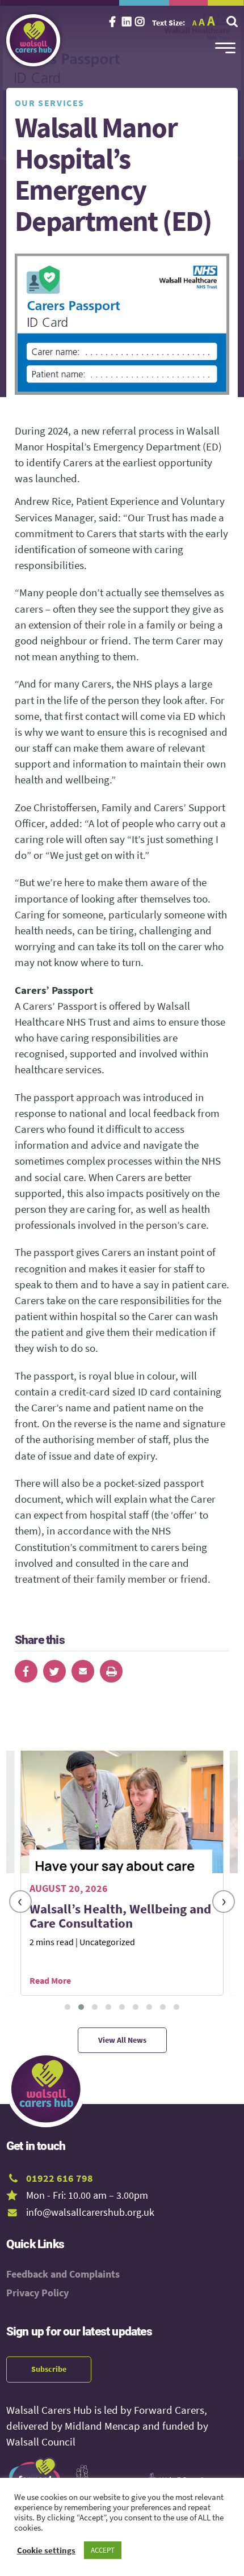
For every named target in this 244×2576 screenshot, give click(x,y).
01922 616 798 (60, 2178)
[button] (68, 2007)
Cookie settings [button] (46, 2550)
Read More (50, 1980)
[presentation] (20, 1902)
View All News (122, 2040)
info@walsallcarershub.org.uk (90, 2212)
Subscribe (49, 2369)
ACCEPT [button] (103, 2550)
